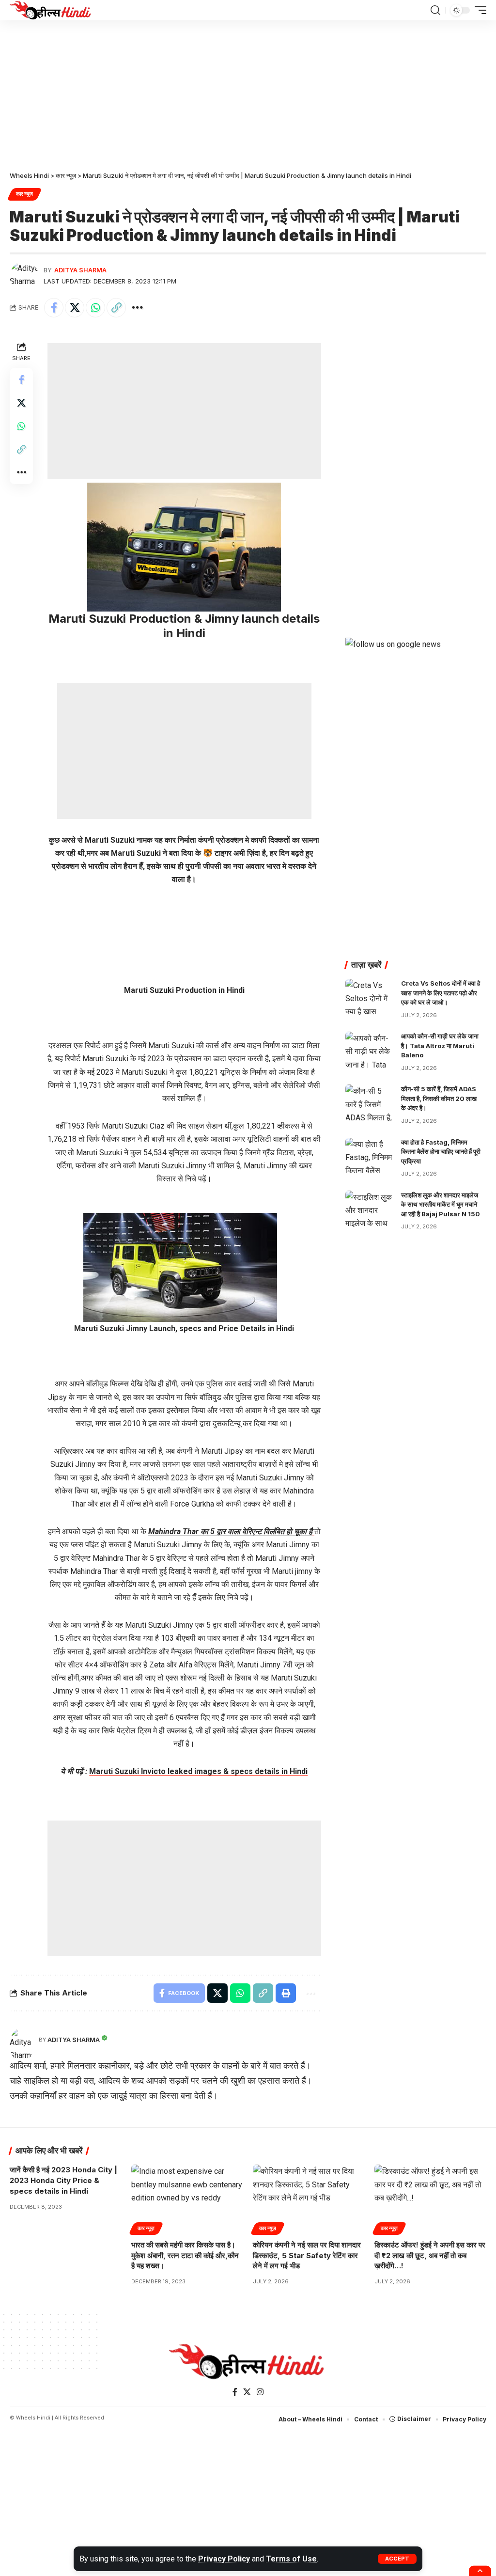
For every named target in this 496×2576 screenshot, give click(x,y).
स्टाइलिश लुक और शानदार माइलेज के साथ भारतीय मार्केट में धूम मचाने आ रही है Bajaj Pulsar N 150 (441, 1204)
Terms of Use (291, 2559)
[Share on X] (75, 308)
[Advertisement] (248, 92)
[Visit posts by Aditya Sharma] (24, 276)
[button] (397, 2559)
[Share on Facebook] (54, 308)
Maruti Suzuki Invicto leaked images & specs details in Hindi (198, 1771)
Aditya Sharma (80, 270)
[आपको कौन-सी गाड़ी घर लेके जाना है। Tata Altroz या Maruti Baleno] (370, 1050)
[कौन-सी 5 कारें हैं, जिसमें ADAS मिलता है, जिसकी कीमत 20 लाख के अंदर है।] (370, 1103)
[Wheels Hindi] (51, 10)
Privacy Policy (224, 2559)
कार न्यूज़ (24, 194)
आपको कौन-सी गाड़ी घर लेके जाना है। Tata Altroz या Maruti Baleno (440, 1045)
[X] (247, 2392)
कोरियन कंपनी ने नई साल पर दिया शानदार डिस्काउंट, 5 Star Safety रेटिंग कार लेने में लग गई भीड (307, 2255)
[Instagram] (260, 2392)
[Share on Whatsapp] (95, 308)
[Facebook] (235, 2392)
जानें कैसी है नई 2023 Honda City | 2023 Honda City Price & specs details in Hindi (63, 2180)
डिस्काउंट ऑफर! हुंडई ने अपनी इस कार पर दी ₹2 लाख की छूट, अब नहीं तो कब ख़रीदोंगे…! (430, 2255)
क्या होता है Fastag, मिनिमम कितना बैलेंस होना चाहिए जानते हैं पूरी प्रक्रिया (441, 1152)
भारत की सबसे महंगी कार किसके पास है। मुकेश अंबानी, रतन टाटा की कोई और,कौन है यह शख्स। (185, 2255)
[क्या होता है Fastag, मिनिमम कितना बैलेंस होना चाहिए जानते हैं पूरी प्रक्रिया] (370, 1156)
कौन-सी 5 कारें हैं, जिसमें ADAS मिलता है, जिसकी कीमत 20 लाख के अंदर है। (439, 1098)
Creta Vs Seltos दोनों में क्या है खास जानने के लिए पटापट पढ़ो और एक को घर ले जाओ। (441, 993)
